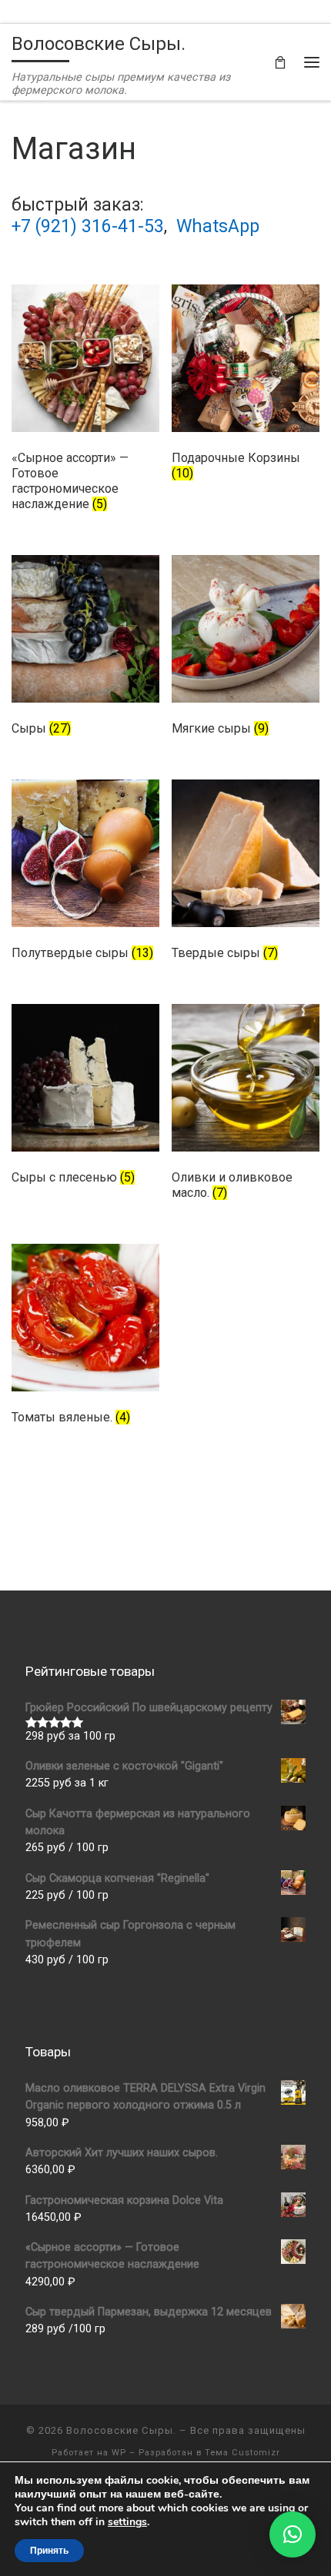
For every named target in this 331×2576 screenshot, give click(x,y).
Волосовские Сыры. (121, 2430)
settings (127, 2522)
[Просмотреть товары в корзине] (280, 62)
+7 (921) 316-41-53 (88, 226)
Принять (49, 2551)
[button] (293, 2534)
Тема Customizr (242, 2453)
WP (119, 2453)
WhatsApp (218, 226)
